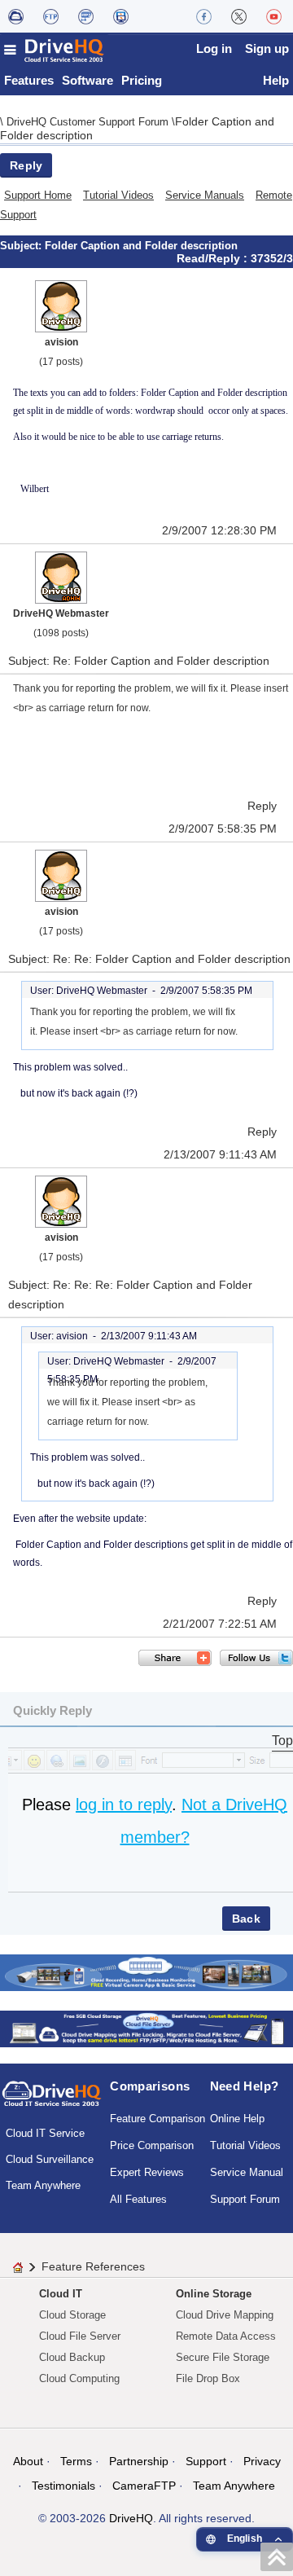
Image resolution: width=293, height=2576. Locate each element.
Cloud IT (61, 2294)
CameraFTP (144, 2486)
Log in (214, 48)
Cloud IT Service (45, 2133)
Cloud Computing (79, 2378)
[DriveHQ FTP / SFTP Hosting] (51, 16)
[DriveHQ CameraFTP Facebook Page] (204, 16)
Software (87, 80)
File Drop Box (208, 2378)
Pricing (142, 80)
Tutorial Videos (118, 195)
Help (276, 80)
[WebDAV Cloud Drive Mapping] (16, 16)
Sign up (267, 48)
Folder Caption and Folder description (141, 246)
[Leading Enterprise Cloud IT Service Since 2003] (146, 2027)
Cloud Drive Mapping (225, 2315)
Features (29, 80)
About (28, 2461)
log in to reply (124, 1805)
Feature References (93, 2266)
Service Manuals (205, 195)
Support (206, 2461)
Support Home (38, 195)
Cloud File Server (80, 2336)
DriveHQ (131, 2518)
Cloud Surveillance (50, 2159)
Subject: (22, 246)
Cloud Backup (72, 2357)
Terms (76, 2461)
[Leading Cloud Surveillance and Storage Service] (146, 1971)
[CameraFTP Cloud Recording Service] (86, 16)
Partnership (139, 2461)
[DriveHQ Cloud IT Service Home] (55, 50)
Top (282, 1741)
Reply (26, 165)
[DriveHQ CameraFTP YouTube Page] (274, 16)
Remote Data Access (226, 2336)
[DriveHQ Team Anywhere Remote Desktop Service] (121, 16)
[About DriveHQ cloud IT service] (52, 2101)
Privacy (262, 2461)
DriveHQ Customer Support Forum (89, 122)
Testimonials (63, 2486)
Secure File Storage (223, 2357)
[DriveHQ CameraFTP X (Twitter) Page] (239, 16)
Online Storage (214, 2294)
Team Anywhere (43, 2185)
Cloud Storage (72, 2315)
